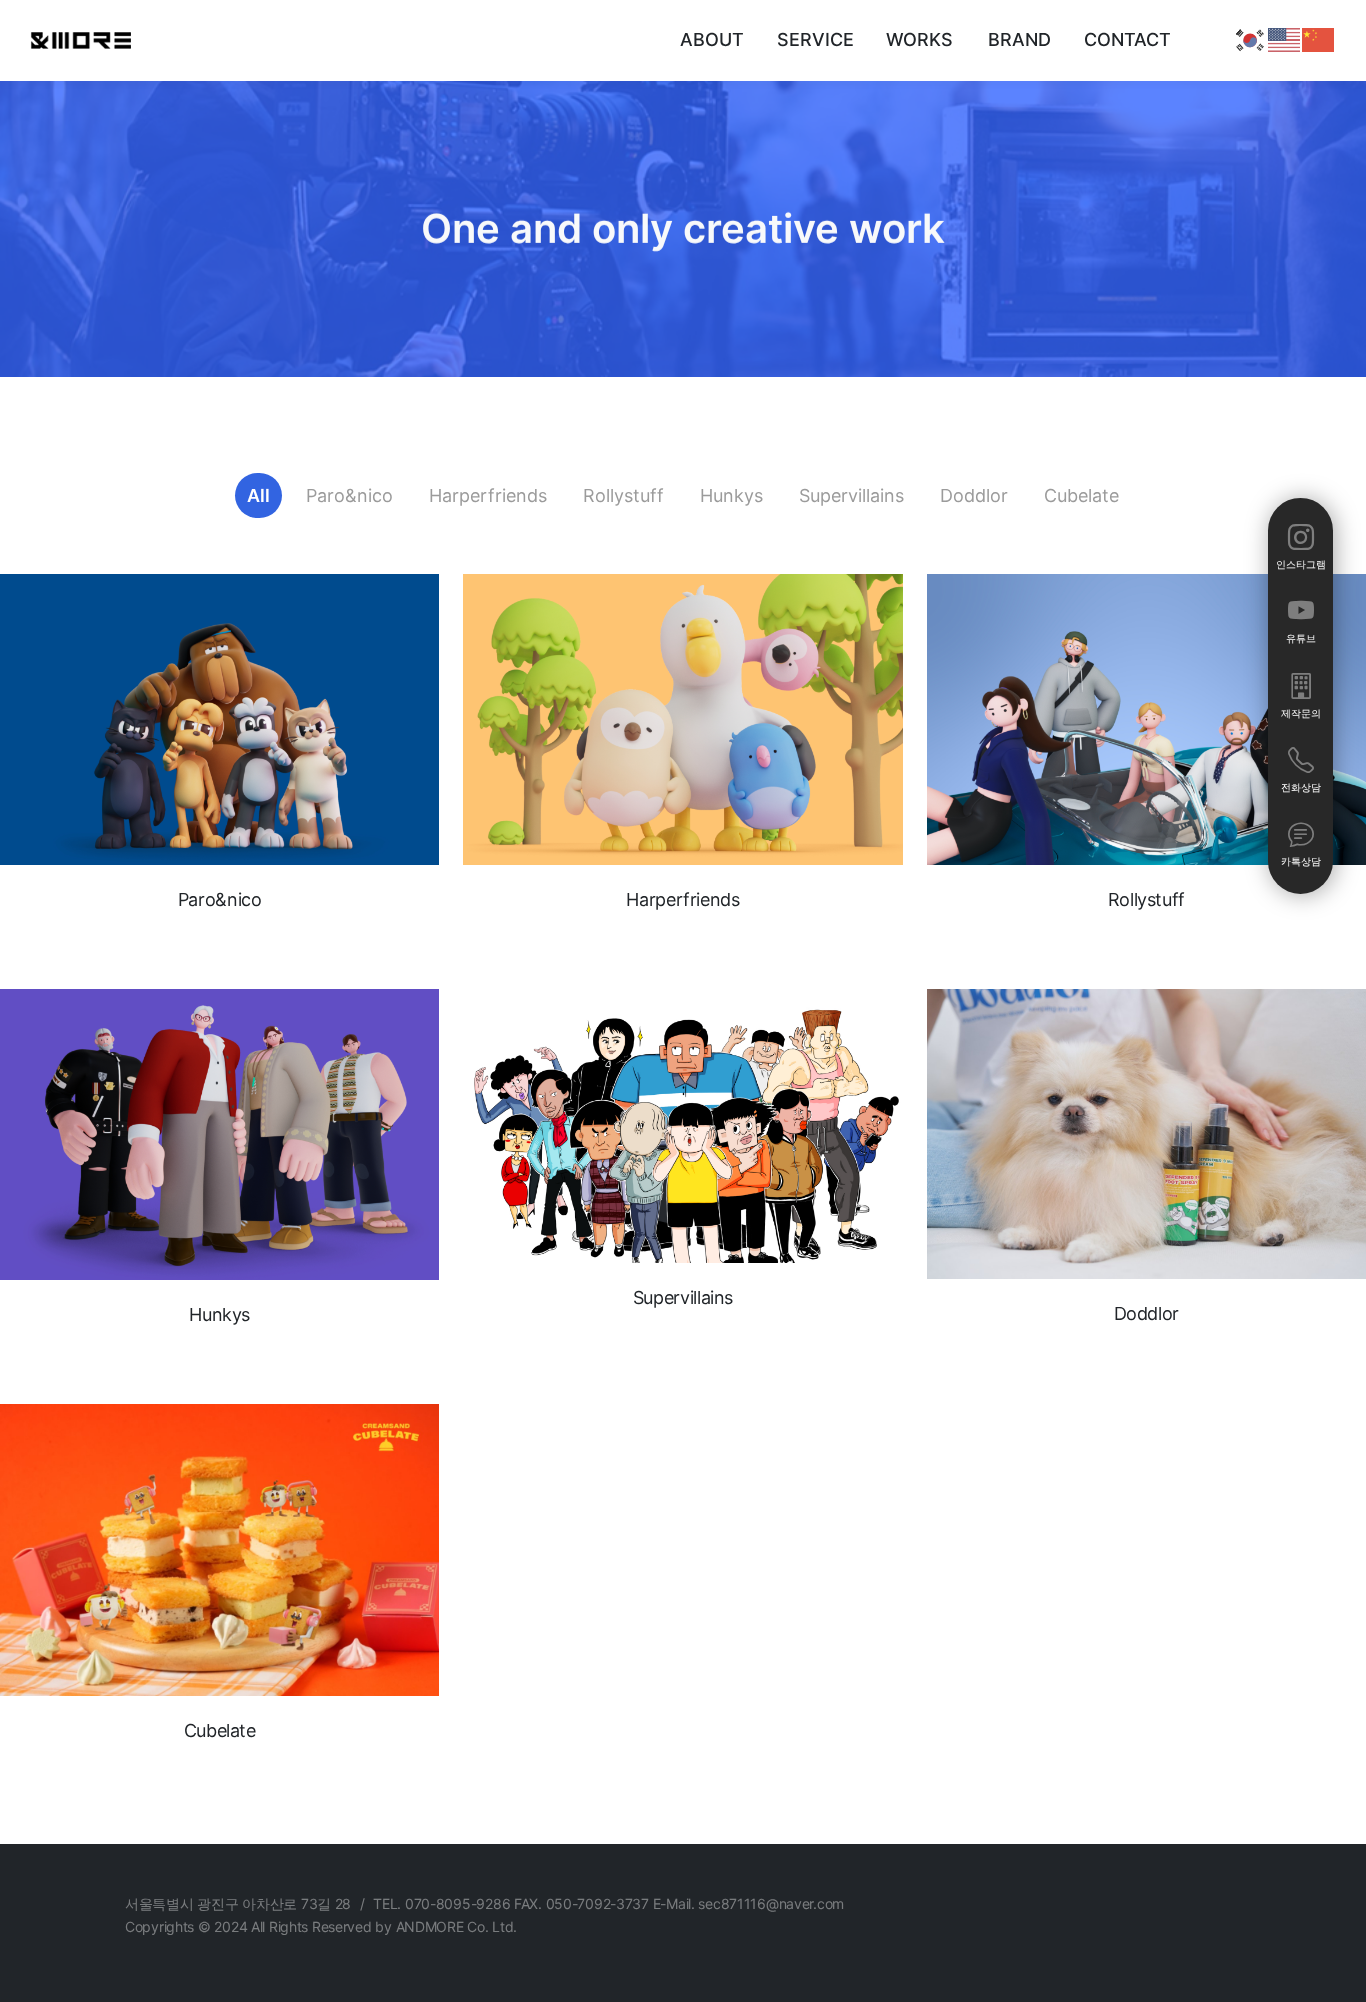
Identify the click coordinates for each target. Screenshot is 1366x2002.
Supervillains (851, 495)
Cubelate (1081, 495)
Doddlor (974, 495)
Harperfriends (488, 495)
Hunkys (731, 495)
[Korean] (1251, 38)
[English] (1285, 38)
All (258, 495)
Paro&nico (349, 495)
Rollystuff (623, 495)
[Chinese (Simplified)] (1319, 38)
